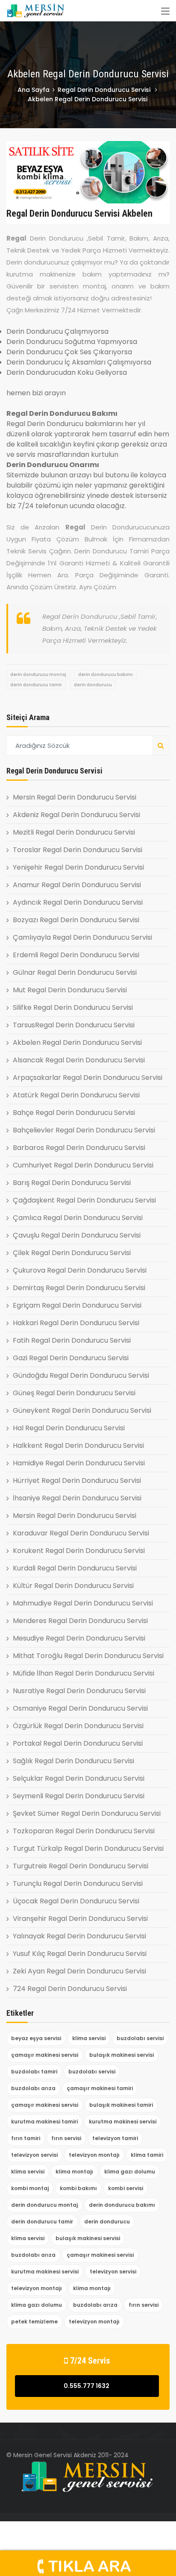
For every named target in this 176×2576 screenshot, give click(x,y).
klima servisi (89, 2038)
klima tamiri (147, 2155)
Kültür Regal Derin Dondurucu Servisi (73, 1586)
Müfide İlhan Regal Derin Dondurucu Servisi (84, 1673)
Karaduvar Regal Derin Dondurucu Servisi (81, 1533)
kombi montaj (30, 2188)
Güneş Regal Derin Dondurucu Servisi (74, 1393)
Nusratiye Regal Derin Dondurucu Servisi (79, 1691)
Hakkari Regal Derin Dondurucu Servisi (76, 1323)
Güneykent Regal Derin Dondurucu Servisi (82, 1410)
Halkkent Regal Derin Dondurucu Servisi (78, 1445)
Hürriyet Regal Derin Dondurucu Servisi (77, 1481)
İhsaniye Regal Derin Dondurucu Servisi (77, 1498)
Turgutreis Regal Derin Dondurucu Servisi (81, 1866)
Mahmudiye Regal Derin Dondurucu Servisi (83, 1603)
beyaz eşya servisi (36, 2038)
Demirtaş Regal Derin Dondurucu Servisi (79, 1288)
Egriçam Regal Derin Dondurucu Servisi (77, 1305)
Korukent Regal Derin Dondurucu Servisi (79, 1551)
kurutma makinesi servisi (123, 2122)
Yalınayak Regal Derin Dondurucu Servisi (79, 1936)
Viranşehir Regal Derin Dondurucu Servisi (80, 1919)
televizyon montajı (94, 2155)
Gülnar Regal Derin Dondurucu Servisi (75, 972)
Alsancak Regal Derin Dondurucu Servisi (79, 1060)
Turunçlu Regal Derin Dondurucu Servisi (78, 1883)
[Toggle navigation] (165, 12)
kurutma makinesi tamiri (44, 2122)
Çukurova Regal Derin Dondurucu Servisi (80, 1270)
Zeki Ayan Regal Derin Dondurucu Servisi (79, 1971)
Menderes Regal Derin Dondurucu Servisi (80, 1621)
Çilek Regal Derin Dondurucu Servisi (72, 1253)
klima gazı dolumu (130, 2172)
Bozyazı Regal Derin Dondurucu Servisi (76, 920)
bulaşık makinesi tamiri (121, 2105)
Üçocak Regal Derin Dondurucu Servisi (76, 1901)
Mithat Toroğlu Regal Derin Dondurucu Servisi (88, 1656)
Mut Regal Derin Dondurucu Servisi (70, 990)
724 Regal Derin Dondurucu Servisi (70, 1989)
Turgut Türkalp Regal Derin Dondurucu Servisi (88, 1848)
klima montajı (74, 2172)
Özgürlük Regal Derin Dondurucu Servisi (78, 1726)
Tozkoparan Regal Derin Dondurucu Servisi (84, 1831)
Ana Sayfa (34, 90)
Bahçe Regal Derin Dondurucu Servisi (74, 1113)
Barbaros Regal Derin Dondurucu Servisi (79, 1148)
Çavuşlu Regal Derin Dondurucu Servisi (77, 1235)
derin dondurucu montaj (38, 675)
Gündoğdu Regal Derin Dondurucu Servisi (81, 1375)
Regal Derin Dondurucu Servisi (105, 90)
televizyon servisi (34, 2155)
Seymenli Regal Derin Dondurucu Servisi (79, 1796)
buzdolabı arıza (33, 2088)
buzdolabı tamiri (34, 2072)
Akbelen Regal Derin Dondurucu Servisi (77, 1042)
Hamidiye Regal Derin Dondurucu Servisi (79, 1463)
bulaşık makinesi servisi (122, 2055)
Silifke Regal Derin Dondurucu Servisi (73, 1007)
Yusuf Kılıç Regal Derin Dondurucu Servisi (80, 1954)
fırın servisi (66, 2138)
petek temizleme (34, 2322)
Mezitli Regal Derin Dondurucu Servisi (74, 832)
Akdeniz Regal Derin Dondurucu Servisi (76, 815)
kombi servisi (126, 2188)
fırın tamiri (26, 2138)
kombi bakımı (78, 2188)
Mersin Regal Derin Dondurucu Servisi (75, 797)
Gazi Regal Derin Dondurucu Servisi (71, 1358)
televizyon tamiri (115, 2138)
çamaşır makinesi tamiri (100, 2088)
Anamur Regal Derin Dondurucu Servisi (77, 885)
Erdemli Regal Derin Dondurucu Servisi (76, 955)
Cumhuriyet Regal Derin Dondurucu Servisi (83, 1165)
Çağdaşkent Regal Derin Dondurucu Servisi (84, 1200)
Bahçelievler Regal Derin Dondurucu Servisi (84, 1130)
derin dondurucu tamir (36, 685)
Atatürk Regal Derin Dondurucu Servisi (76, 1095)
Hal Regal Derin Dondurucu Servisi (69, 1428)
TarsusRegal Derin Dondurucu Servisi (74, 1025)
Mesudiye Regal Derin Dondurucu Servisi (79, 1638)
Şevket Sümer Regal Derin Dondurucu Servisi (87, 1813)
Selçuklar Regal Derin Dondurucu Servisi (79, 1778)
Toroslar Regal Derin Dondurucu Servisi (78, 850)
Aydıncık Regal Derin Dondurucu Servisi (78, 902)
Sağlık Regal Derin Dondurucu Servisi (73, 1761)
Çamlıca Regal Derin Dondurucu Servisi (78, 1218)
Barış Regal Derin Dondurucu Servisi (72, 1183)
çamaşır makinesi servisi (45, 2055)
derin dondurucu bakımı (106, 675)
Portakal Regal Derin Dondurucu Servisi (78, 1743)
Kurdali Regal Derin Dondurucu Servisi (75, 1568)
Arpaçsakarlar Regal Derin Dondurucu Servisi (88, 1078)
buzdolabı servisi (140, 2038)
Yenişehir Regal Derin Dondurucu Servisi (78, 867)
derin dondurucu (93, 685)
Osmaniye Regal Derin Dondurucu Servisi (80, 1708)
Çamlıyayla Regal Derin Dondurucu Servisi (82, 937)
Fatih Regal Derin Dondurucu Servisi (72, 1340)
